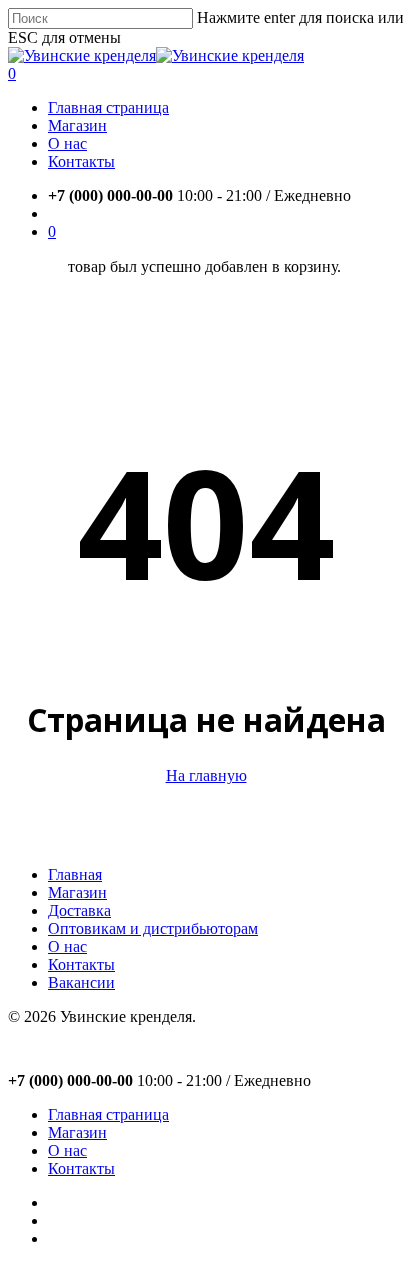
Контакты (81, 964)
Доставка (79, 910)
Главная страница (108, 1114)
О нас (67, 946)
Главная (75, 874)
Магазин (77, 892)
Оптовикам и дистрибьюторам (153, 928)
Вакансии (81, 982)
